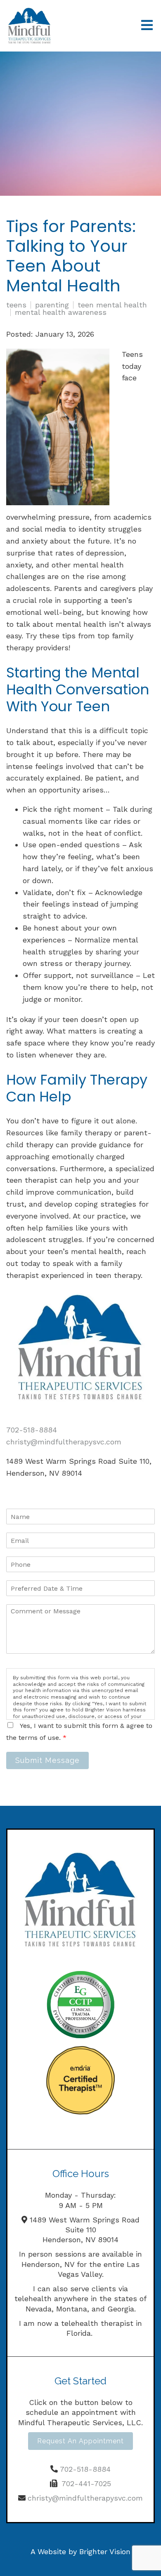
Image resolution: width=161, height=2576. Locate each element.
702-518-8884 (32, 1430)
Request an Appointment (80, 2441)
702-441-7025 (86, 2483)
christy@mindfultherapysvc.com (64, 1442)
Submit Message (47, 1760)
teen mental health (112, 305)
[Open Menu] (147, 26)
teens (16, 305)
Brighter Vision (105, 2551)
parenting (52, 305)
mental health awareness (61, 312)
